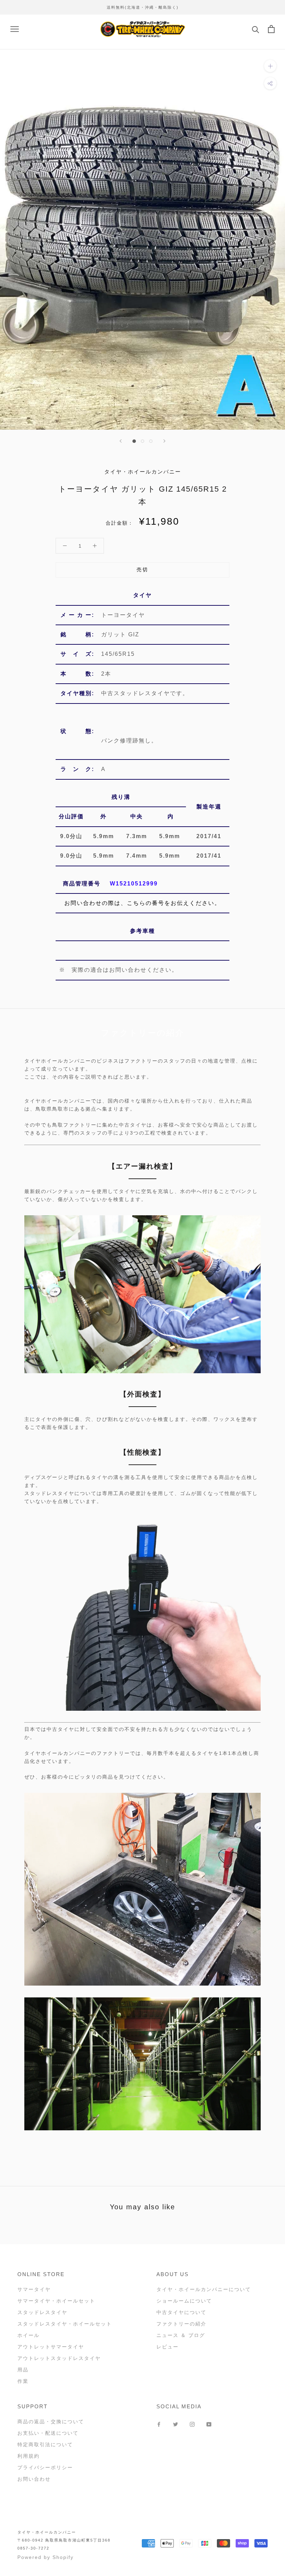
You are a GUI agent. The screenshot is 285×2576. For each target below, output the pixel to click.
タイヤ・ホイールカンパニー (47, 2532)
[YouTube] (209, 2424)
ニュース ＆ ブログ (181, 2335)
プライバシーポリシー (45, 2467)
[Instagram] (192, 2424)
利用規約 (28, 2456)
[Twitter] (176, 2424)
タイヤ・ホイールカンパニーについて (204, 2289)
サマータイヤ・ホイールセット (56, 2301)
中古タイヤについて (181, 2312)
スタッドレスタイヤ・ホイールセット (65, 2324)
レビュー (168, 2347)
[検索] (256, 29)
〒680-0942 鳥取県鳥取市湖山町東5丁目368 (64, 2540)
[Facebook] (159, 2424)
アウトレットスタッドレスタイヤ (59, 2358)
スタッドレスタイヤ (42, 2312)
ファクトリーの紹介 (181, 2324)
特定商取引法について (45, 2444)
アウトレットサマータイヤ (51, 2347)
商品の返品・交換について (51, 2422)
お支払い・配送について (48, 2433)
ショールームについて (184, 2301)
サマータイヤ (34, 2289)
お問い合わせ (34, 2479)
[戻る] (121, 441)
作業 (23, 2381)
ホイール (28, 2335)
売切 (142, 570)
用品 (23, 2370)
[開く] (15, 29)
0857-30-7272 (33, 2548)
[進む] (164, 441)
